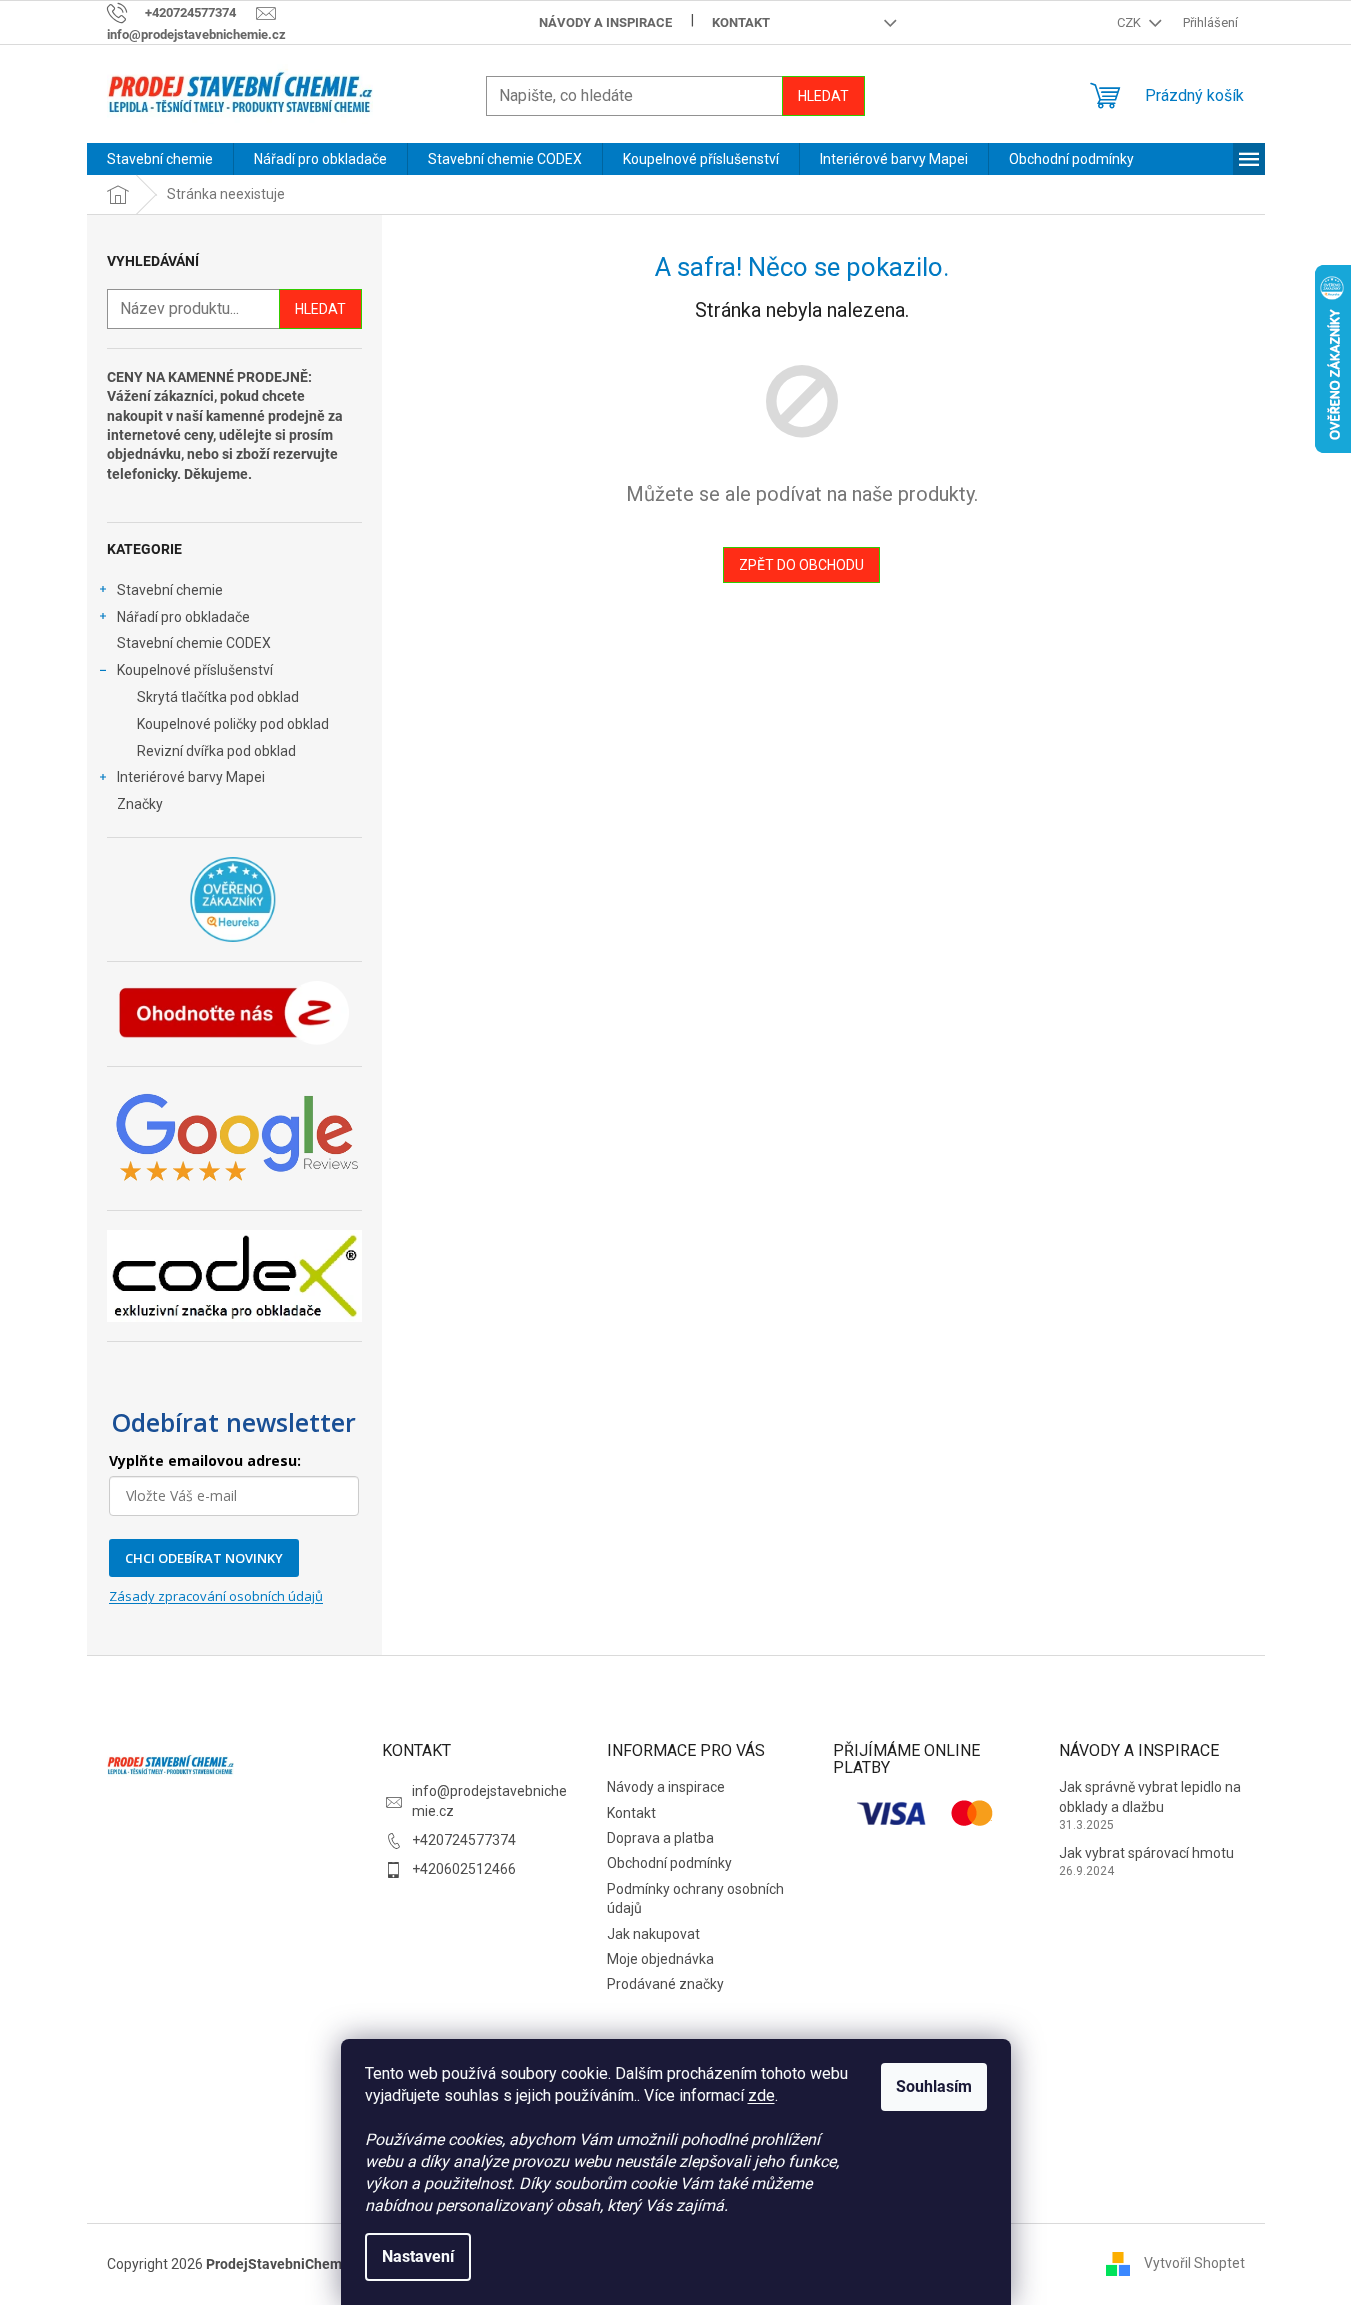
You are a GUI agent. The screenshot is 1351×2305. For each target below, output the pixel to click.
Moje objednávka (660, 1959)
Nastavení (418, 2256)
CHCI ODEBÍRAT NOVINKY (204, 1558)
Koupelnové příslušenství (195, 670)
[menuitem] (160, 159)
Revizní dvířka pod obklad (216, 751)
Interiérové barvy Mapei (191, 777)
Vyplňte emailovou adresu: (205, 1460)
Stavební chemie (170, 590)
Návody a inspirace (605, 22)
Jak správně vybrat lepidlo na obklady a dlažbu (1150, 1796)
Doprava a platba (660, 1838)
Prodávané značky (665, 1984)
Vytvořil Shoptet (1194, 2263)
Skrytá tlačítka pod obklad (218, 697)
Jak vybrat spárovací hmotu (1146, 1853)
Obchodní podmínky (669, 1863)
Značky (140, 804)
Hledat (823, 96)
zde (761, 2095)
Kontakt (741, 22)
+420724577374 (464, 1840)
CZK (1130, 22)
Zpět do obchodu (801, 565)
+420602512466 (464, 1869)
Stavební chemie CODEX (194, 643)
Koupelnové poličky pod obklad (233, 724)
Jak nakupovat (653, 1934)
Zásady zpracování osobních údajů (216, 1596)
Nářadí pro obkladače (183, 617)
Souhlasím (934, 2086)
